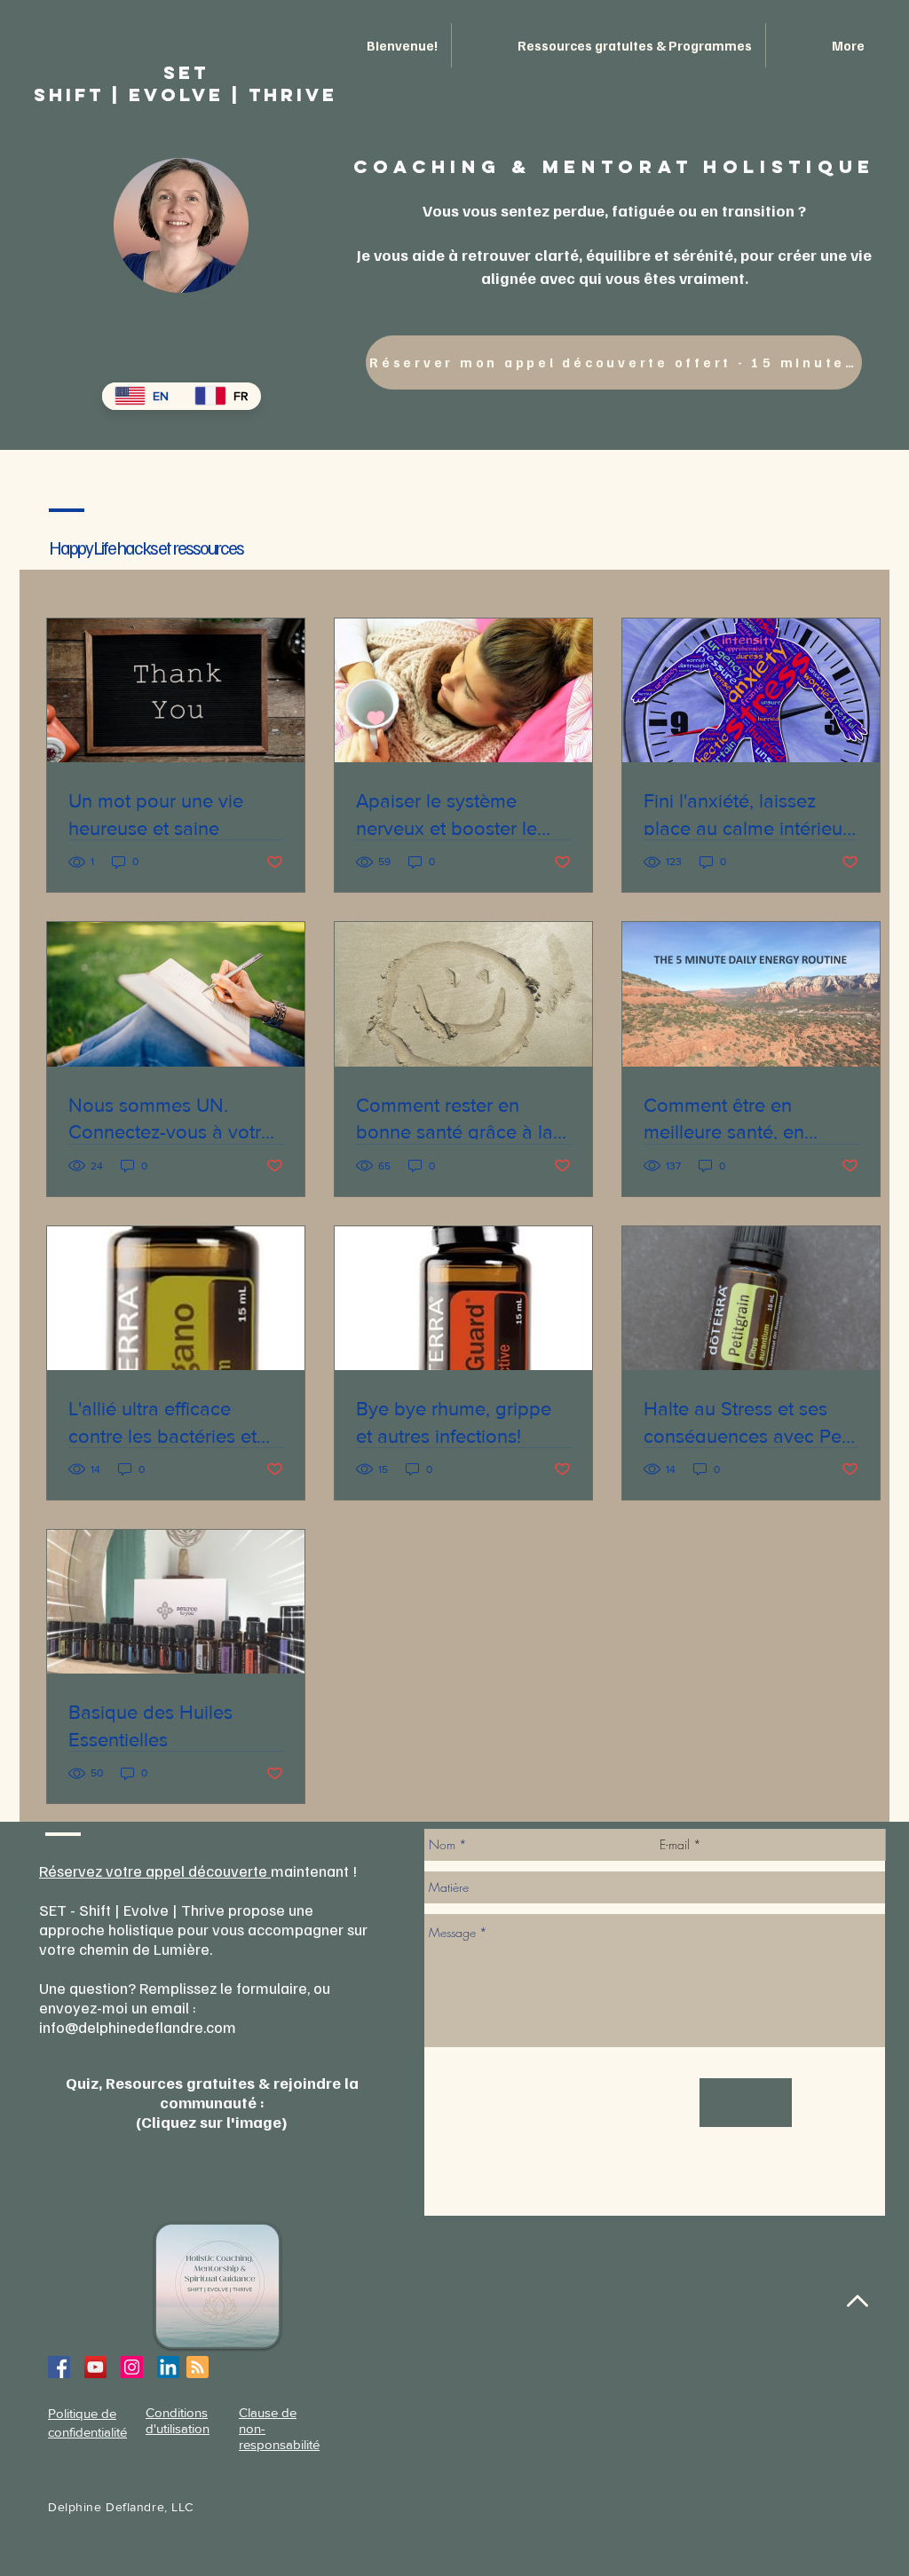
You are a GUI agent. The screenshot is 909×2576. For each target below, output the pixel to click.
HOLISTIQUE (789, 166)
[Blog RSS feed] (198, 2368)
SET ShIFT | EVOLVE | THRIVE (186, 83)
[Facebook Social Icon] (59, 2367)
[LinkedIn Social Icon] (168, 2367)
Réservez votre (92, 1871)
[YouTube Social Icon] (95, 2367)
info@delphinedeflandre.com (138, 2027)
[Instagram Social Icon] (132, 2367)
